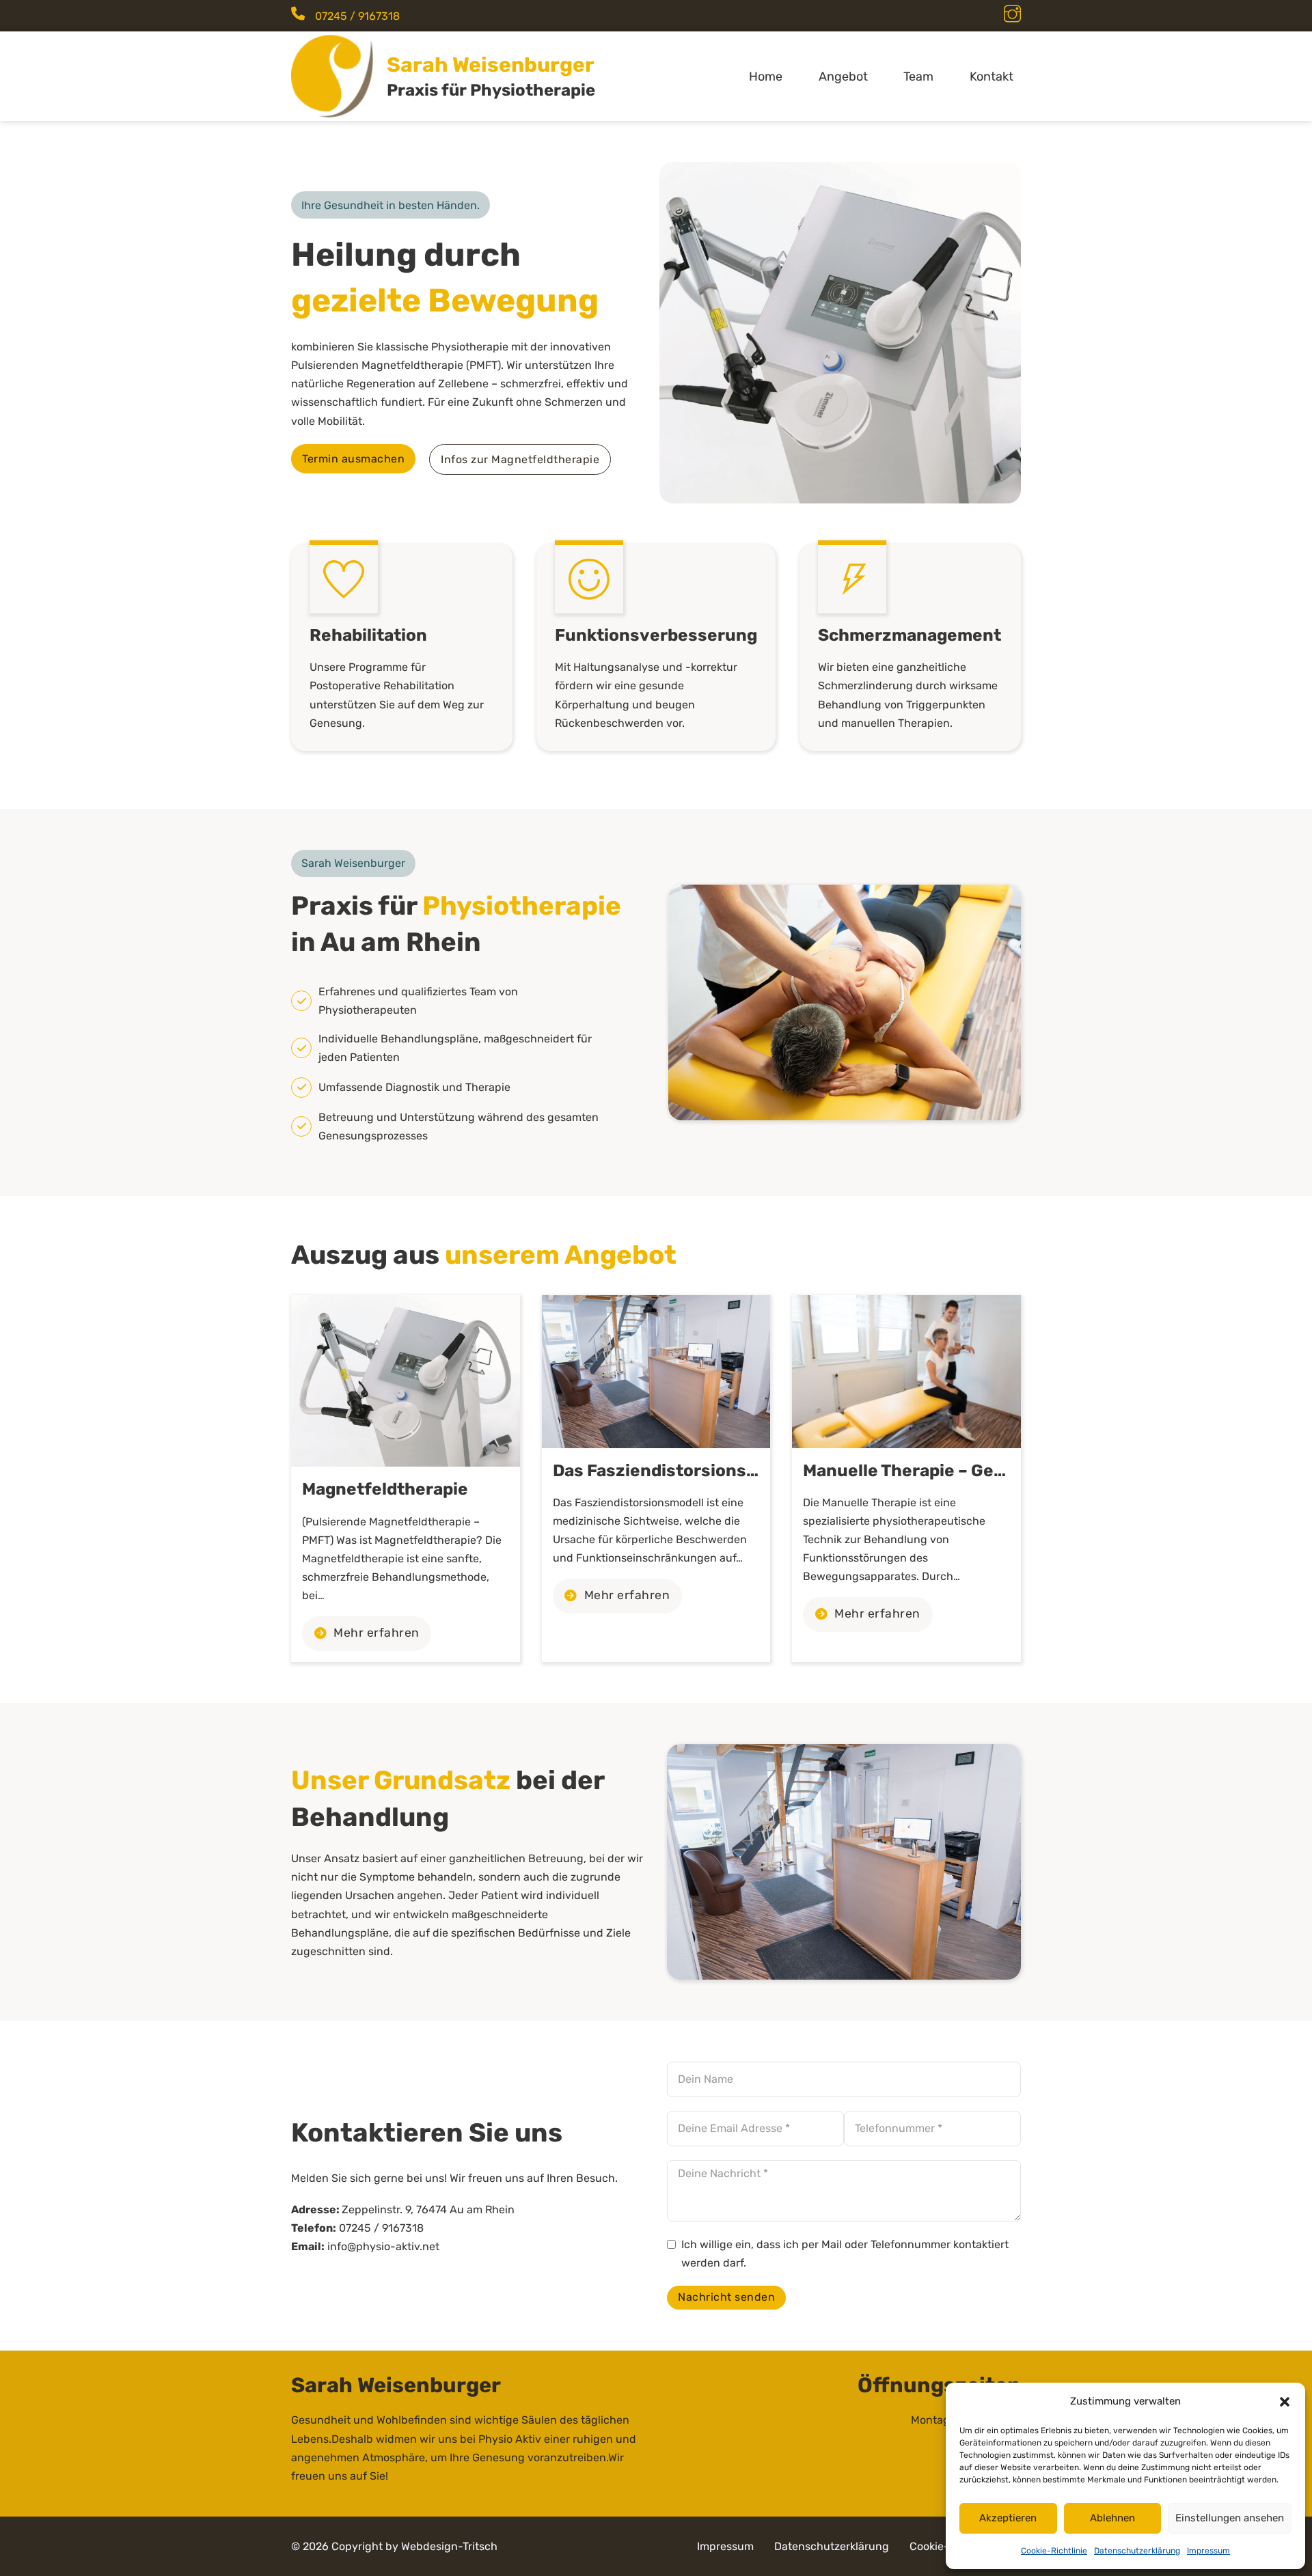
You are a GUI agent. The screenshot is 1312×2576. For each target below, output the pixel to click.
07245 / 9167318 (357, 16)
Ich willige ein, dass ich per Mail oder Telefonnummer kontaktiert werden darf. (845, 2254)
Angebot (843, 77)
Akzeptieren (1008, 2518)
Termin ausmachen (353, 459)
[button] (1285, 2402)
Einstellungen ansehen (1230, 2518)
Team (918, 77)
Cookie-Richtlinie (1054, 2551)
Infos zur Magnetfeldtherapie (520, 459)
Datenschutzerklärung (1137, 2551)
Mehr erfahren (377, 1633)
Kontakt (992, 77)
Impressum (1208, 2551)
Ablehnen (1112, 2518)
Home (766, 77)
